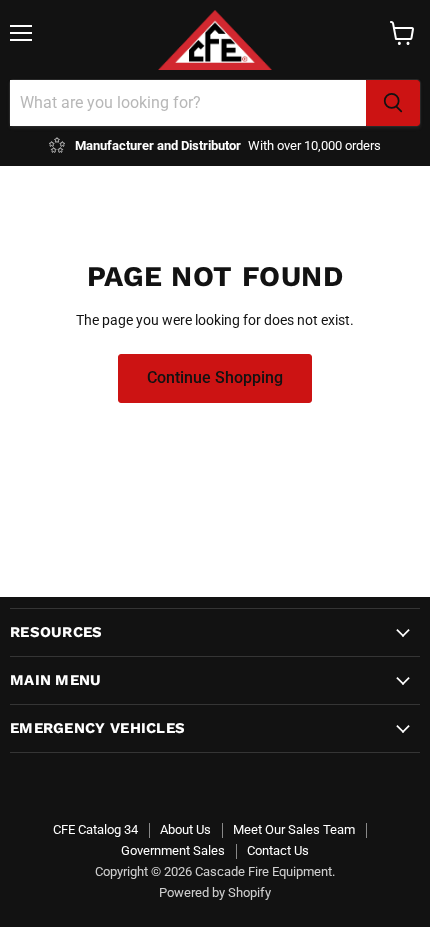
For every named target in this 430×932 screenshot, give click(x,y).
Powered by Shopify (215, 892)
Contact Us (278, 850)
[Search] (393, 103)
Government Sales (173, 850)
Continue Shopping (215, 377)
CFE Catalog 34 (95, 829)
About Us (185, 829)
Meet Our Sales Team (294, 829)
